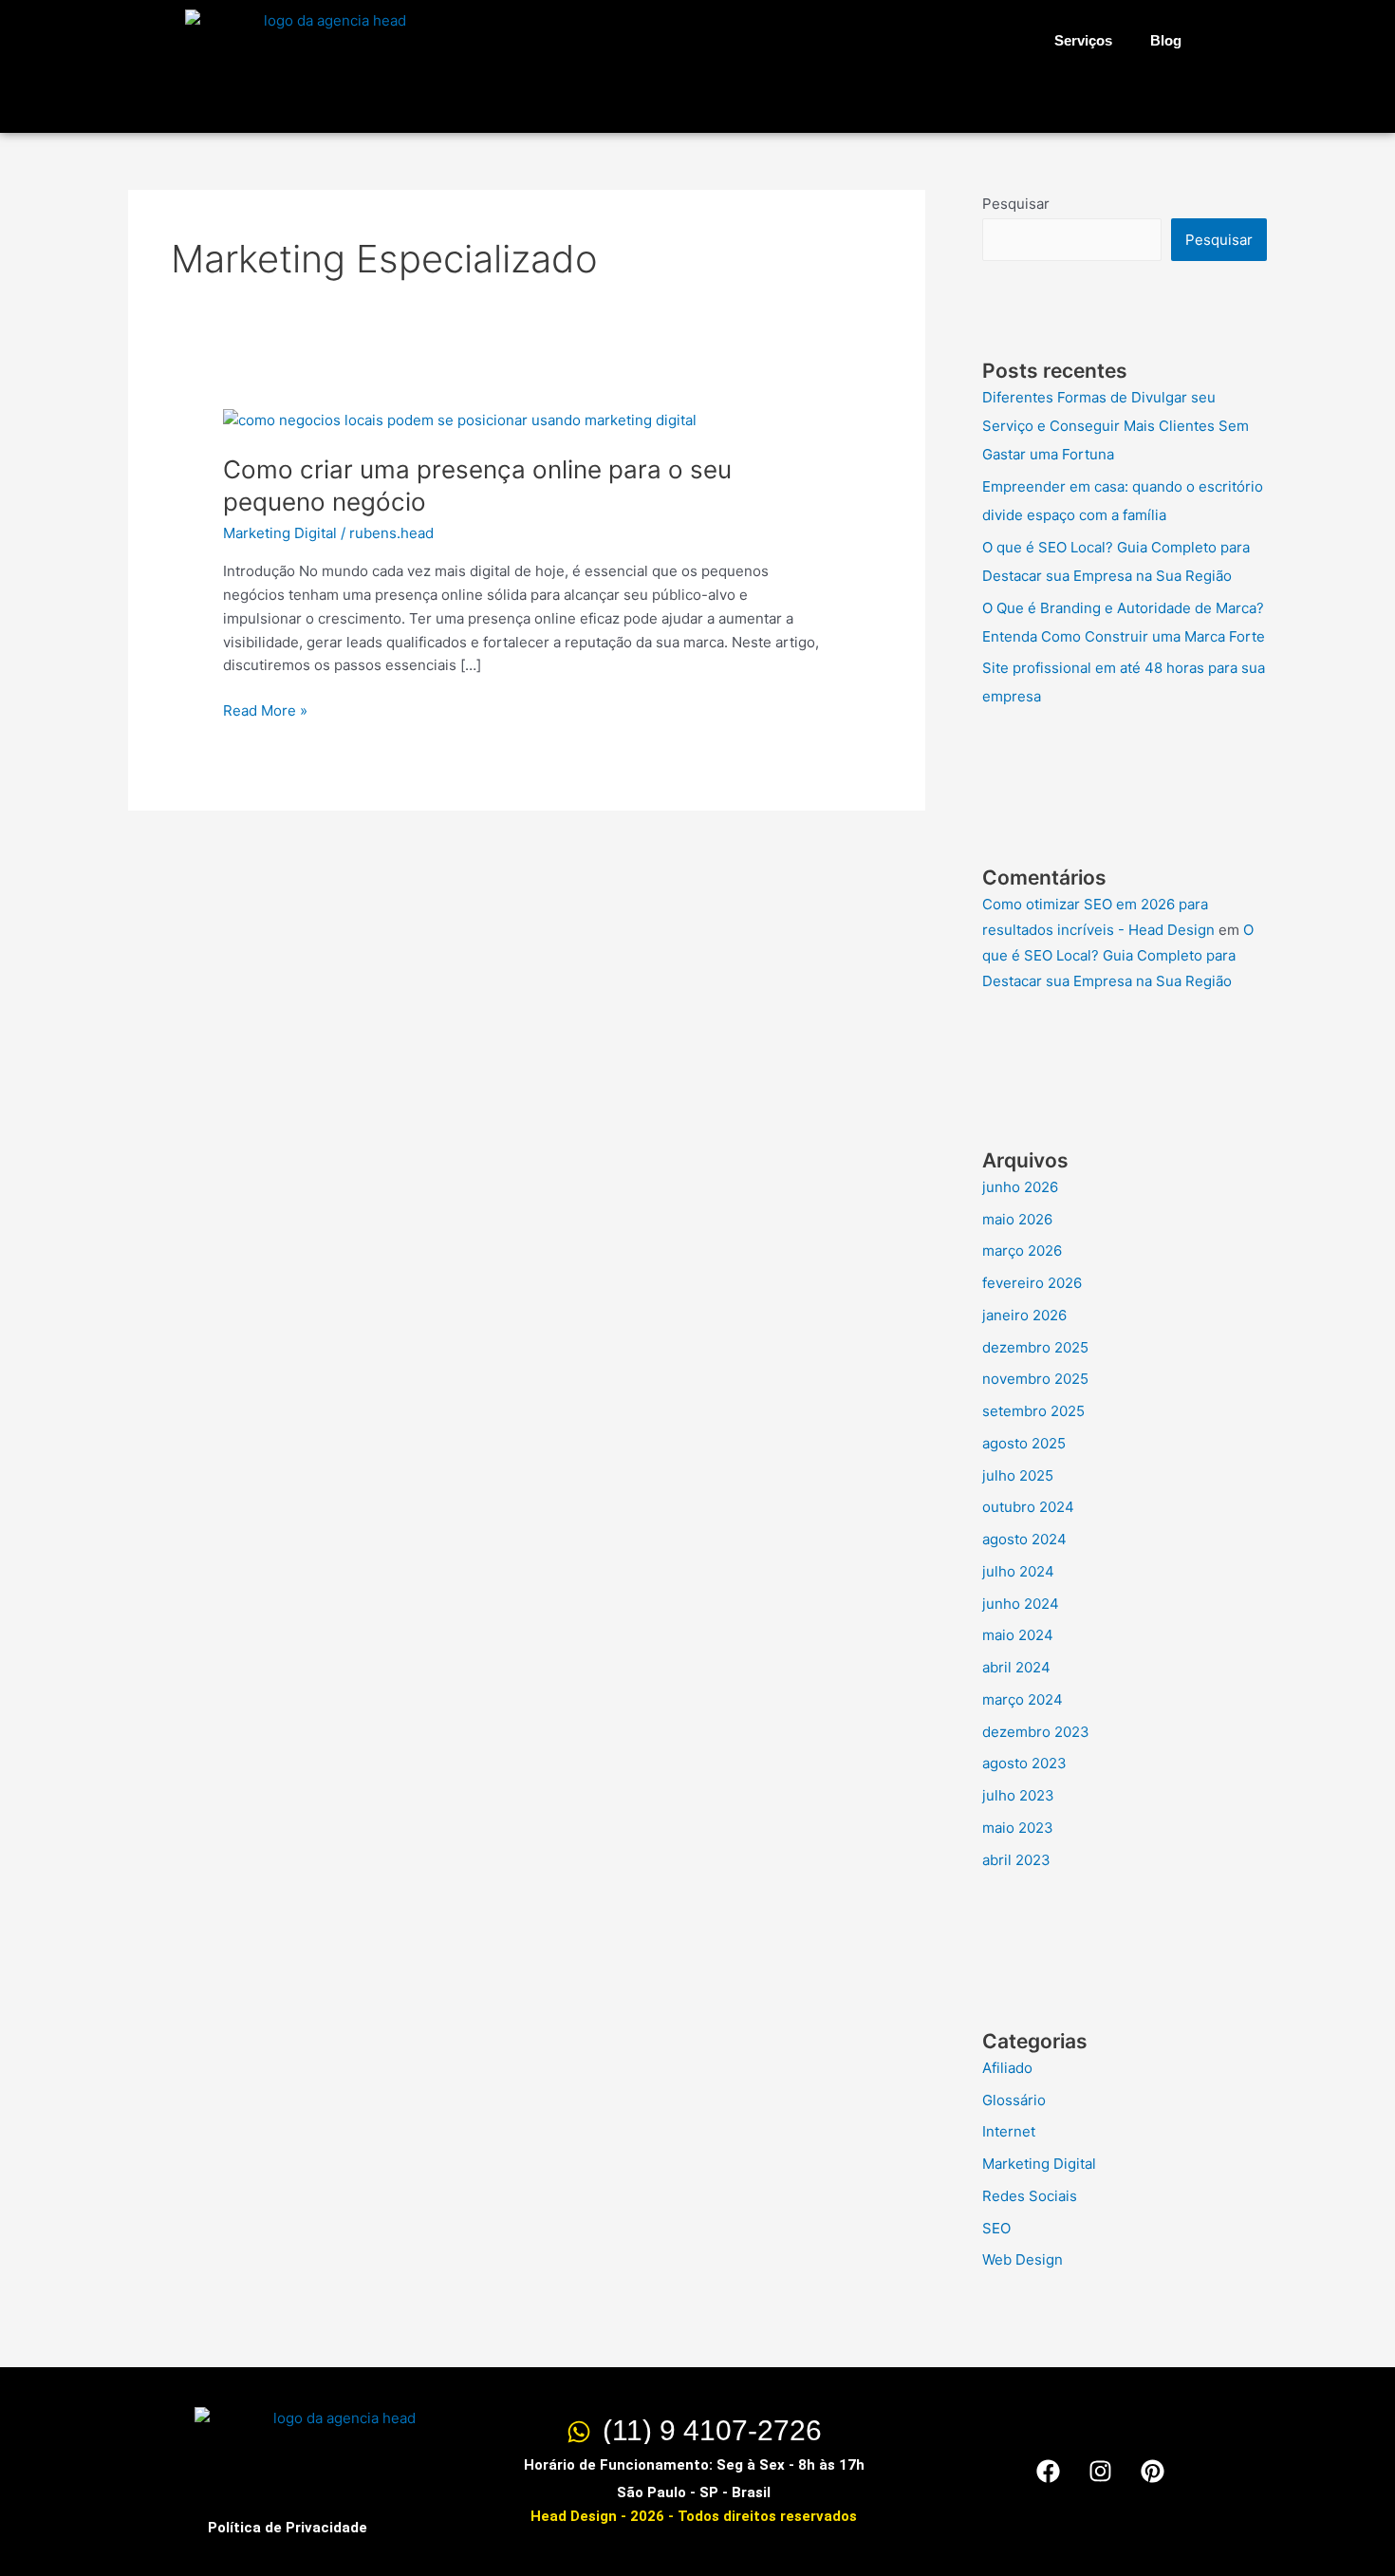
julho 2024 (1018, 1571)
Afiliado (1007, 2068)
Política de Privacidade (288, 2528)
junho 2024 (1021, 1604)
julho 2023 (1018, 1795)
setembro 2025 (1033, 1411)
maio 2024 (1018, 1635)
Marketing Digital (280, 533)
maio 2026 (1017, 1219)
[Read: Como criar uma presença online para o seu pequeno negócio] (460, 419)
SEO (996, 2228)
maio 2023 (1018, 1828)
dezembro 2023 (1036, 1732)
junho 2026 (1020, 1187)
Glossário (1014, 2100)
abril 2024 (1016, 1667)
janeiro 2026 (1024, 1315)
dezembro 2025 (1035, 1347)
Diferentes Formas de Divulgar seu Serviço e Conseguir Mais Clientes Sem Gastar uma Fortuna (1116, 426)
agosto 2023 (1024, 1763)
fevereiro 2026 (1032, 1283)
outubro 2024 (1028, 1507)
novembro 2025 (1035, 1379)
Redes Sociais (1030, 2196)
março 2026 (1022, 1251)
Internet (1009, 2131)
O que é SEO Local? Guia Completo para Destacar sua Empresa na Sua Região (1118, 955)
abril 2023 (1016, 1860)
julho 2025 (1018, 1475)
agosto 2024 (1024, 1539)
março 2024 (1023, 1699)
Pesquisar (1016, 204)
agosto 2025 (1024, 1443)
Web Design (1023, 2259)
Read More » (265, 709)
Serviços (1083, 40)
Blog (1166, 40)
